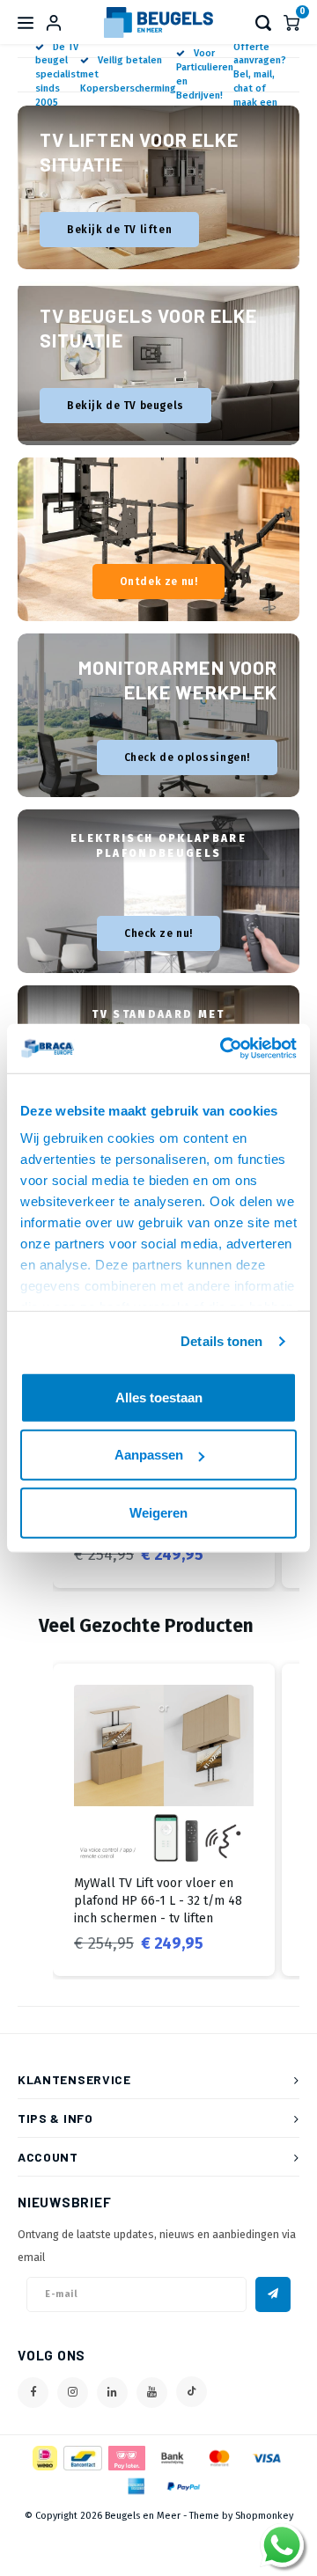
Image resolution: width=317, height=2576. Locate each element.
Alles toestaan (159, 1397)
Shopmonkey (264, 2516)
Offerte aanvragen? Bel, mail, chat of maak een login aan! (260, 82)
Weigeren (158, 1512)
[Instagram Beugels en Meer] (73, 2393)
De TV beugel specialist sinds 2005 (58, 75)
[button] (35, 1820)
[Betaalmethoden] (44, 2457)
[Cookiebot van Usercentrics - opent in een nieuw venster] (224, 1049)
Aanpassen (149, 1455)
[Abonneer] (273, 2294)
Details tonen (221, 1341)
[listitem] (164, 1820)
